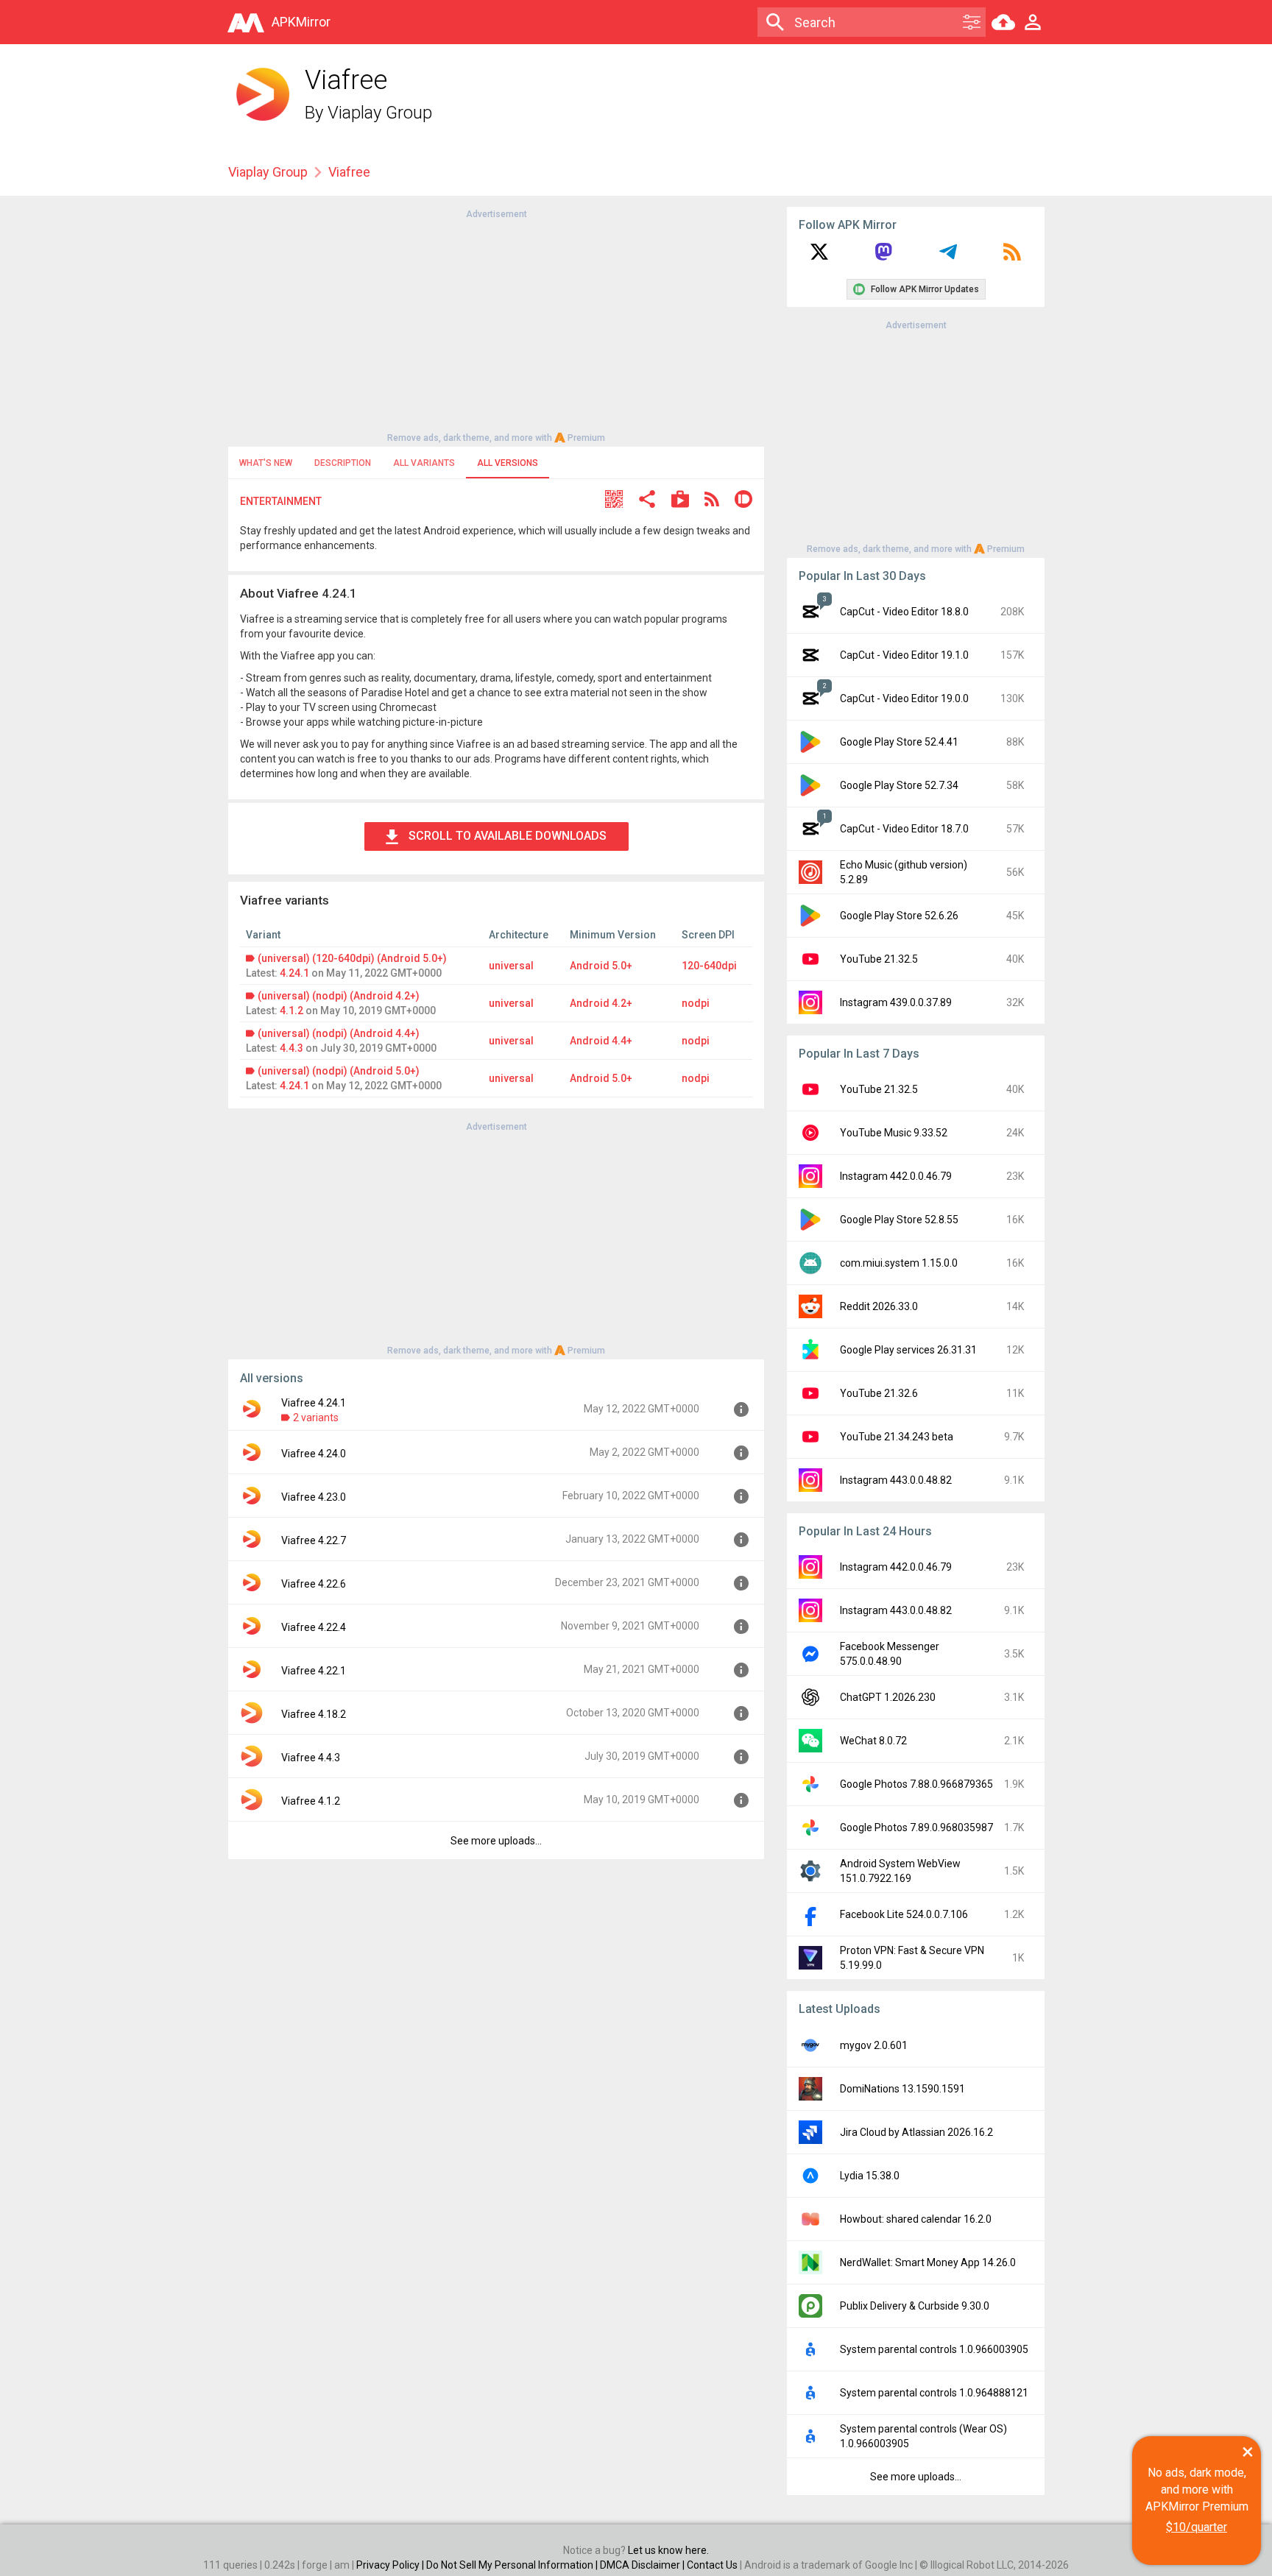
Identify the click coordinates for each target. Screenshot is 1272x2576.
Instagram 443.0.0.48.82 (896, 1480)
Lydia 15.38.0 (870, 2176)
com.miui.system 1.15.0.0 (899, 1263)
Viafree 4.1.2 (311, 1801)
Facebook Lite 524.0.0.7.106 (904, 1914)
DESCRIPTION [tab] (343, 463)
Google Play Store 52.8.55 (899, 1220)
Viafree (349, 172)
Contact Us (712, 2565)
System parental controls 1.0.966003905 (934, 2349)
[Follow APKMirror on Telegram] (948, 257)
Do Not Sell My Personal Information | (513, 2565)
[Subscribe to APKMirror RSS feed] (1012, 257)
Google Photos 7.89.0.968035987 (916, 1827)
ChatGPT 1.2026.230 (888, 1697)
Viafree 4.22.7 (314, 1540)
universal (511, 966)
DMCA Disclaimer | (643, 2565)
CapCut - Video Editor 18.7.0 (904, 829)
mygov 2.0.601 (874, 2045)
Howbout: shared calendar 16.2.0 (916, 2219)
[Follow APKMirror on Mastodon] (883, 257)
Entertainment (281, 501)
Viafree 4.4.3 (311, 1758)
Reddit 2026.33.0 (879, 1306)
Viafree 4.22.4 (314, 1627)
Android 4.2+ (601, 1003)
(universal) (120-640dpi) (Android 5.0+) (352, 958)
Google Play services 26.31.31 (908, 1350)
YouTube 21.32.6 (879, 1393)
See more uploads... (496, 1841)
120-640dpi (709, 966)
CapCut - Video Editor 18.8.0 (904, 612)
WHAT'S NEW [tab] (266, 463)
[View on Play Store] (680, 501)
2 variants (316, 1418)
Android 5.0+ (601, 966)
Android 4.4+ (601, 1041)
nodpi (696, 1003)
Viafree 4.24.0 (314, 1454)
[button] (614, 501)
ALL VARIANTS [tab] (424, 463)
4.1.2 (291, 1011)
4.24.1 (294, 973)
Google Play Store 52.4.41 (899, 742)
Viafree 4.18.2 (314, 1714)
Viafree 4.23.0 (314, 1497)
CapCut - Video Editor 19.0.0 (904, 698)
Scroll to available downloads (508, 836)
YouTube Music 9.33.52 (894, 1133)
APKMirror (301, 22)
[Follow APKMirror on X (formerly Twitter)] (819, 257)
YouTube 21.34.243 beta (897, 1437)
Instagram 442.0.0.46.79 (896, 1176)
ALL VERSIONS (508, 463)
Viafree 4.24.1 (314, 1403)
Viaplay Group (380, 113)
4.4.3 (291, 1048)
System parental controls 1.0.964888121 (934, 2393)
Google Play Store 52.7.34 (899, 785)
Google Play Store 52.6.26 (899, 916)
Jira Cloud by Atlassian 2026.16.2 (916, 2132)
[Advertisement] (496, 325)
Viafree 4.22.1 (314, 1671)
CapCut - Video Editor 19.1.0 (904, 655)
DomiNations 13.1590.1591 (902, 2089)
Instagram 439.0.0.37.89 (896, 1002)
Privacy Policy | (391, 2565)
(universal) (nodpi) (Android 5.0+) (339, 1071)
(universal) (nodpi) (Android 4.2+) (339, 996)
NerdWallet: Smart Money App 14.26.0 (928, 2262)
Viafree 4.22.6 (314, 1584)
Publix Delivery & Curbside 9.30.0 (915, 2306)
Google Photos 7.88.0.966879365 (916, 1784)
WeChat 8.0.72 (873, 1741)
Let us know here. (668, 2550)
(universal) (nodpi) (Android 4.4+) (339, 1033)
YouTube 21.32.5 (879, 959)
